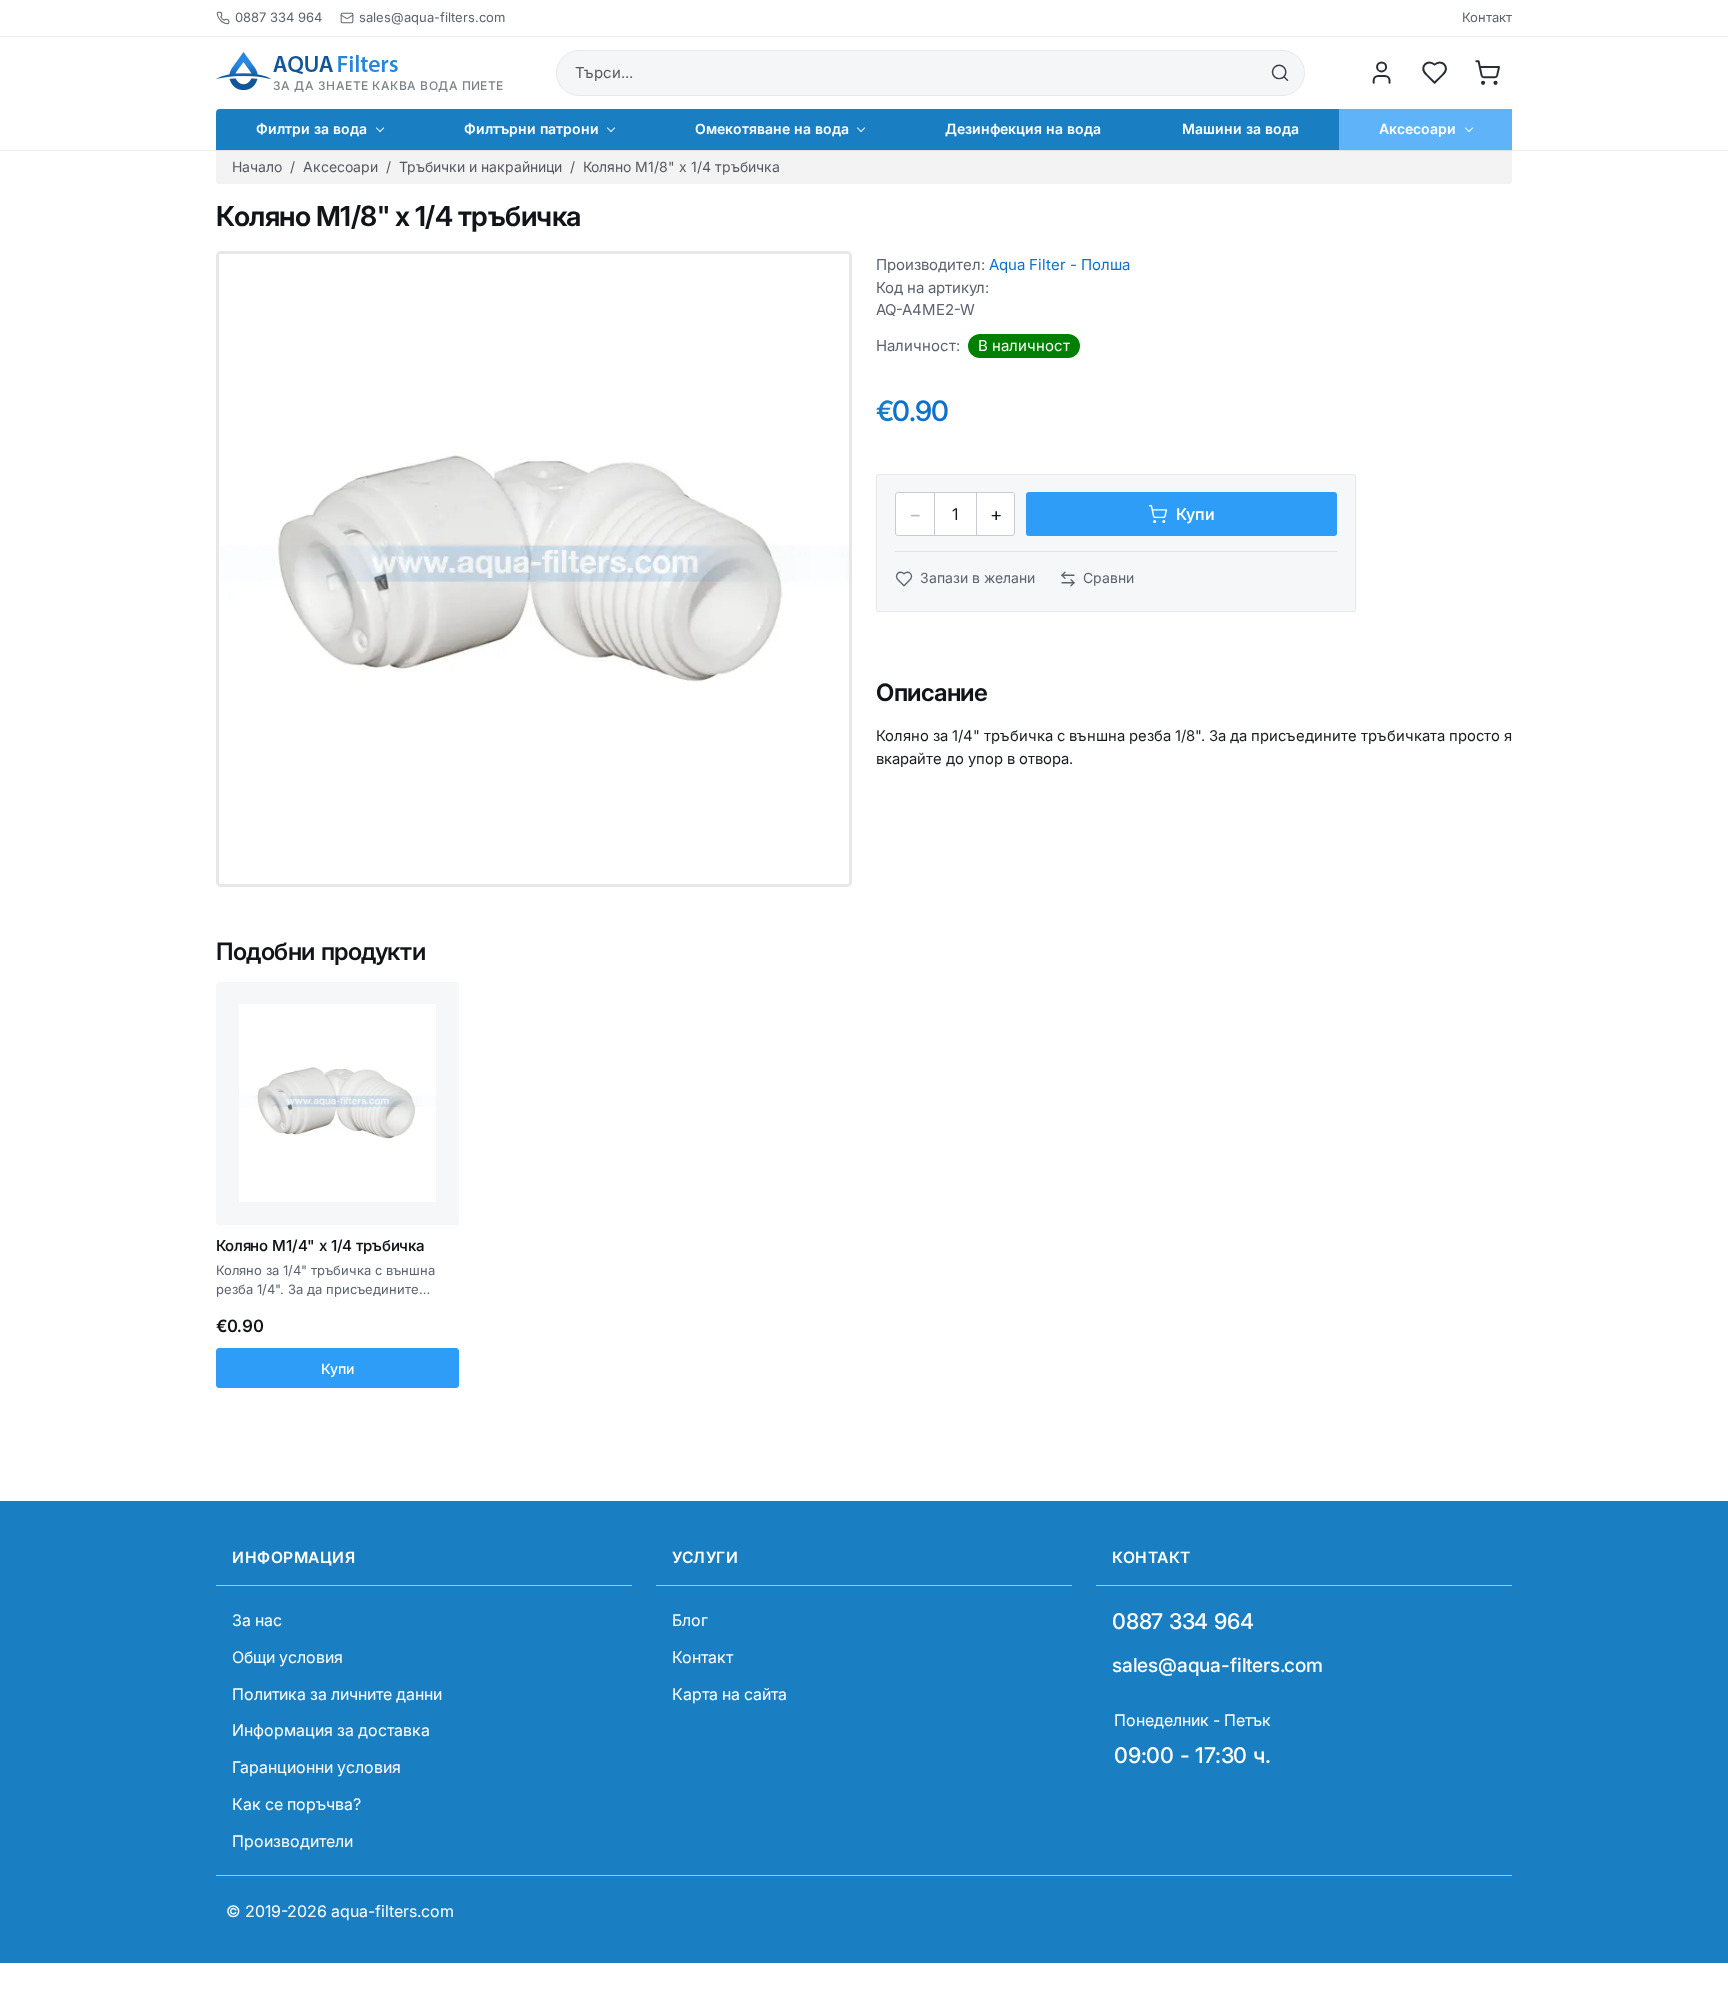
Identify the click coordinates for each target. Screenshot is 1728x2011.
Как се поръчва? (296, 1804)
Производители (292, 1841)
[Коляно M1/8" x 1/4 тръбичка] (534, 569)
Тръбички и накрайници (480, 166)
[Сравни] (436, 1039)
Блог (690, 1620)
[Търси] (1280, 73)
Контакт (1487, 17)
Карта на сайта (729, 1694)
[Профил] (1382, 73)
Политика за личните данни (337, 1694)
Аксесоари (340, 166)
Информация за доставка (331, 1730)
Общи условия (287, 1657)
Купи (337, 1368)
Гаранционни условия (316, 1767)
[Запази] (436, 1002)
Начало (257, 166)
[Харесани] (1435, 73)
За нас (257, 1620)
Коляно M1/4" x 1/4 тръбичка (320, 1245)
